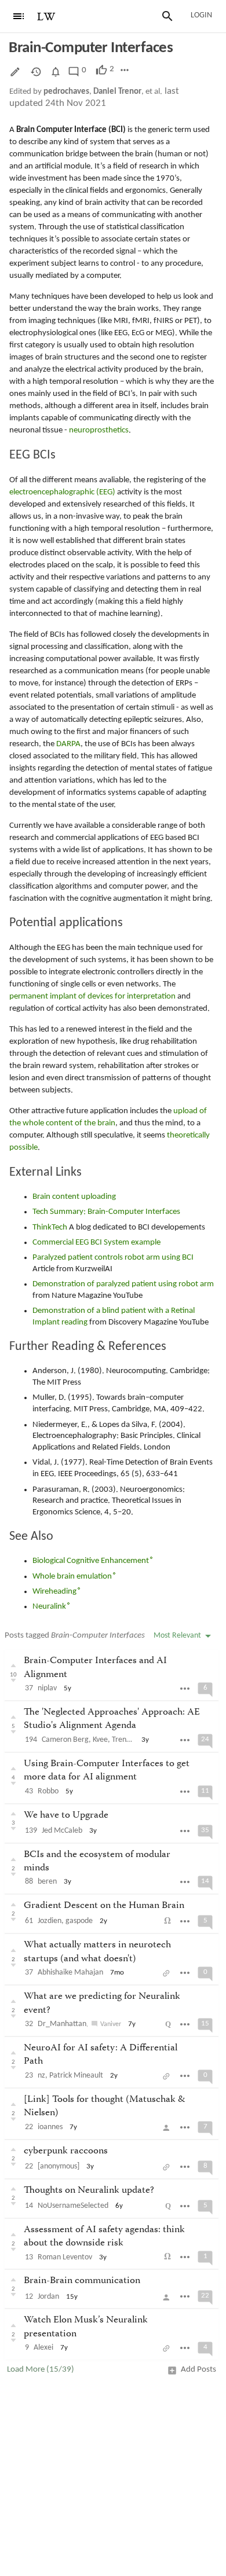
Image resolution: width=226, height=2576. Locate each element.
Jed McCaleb (62, 1831)
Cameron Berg (65, 1740)
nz (41, 2076)
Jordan (48, 2297)
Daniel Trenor (117, 92)
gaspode (79, 1921)
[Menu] (19, 16)
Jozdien (50, 1921)
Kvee (100, 1740)
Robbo (48, 1791)
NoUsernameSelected (73, 2206)
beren (47, 1882)
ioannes (50, 2127)
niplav (47, 1688)
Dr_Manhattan (62, 2024)
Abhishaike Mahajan (70, 1973)
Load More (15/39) (41, 2370)
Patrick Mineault (76, 2076)
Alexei (43, 2348)
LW (46, 17)
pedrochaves (66, 92)
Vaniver (111, 2024)
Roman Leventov (65, 2257)
